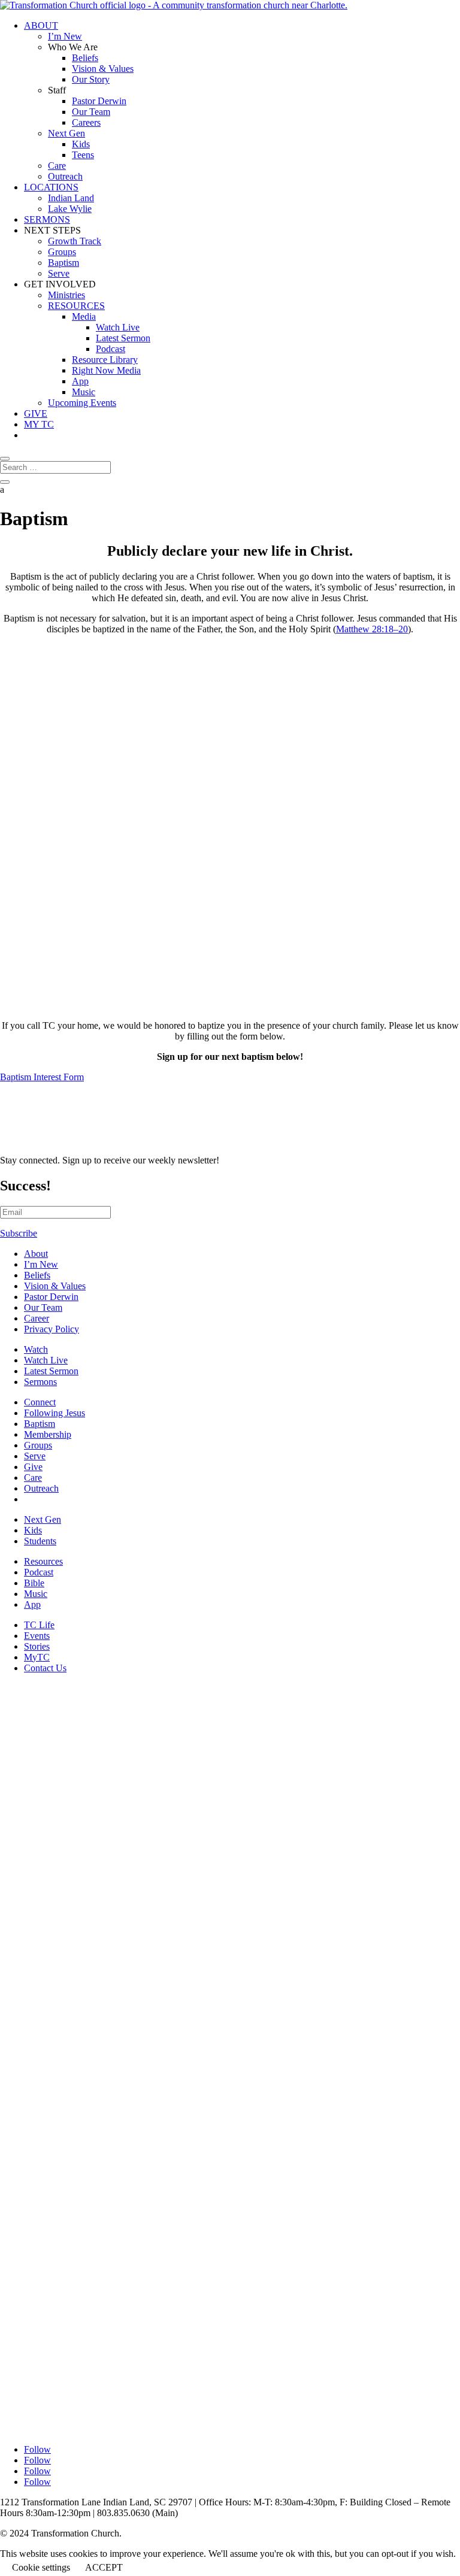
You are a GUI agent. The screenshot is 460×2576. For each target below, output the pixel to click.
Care (57, 166)
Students (40, 1541)
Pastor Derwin (99, 101)
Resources (43, 1561)
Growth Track (75, 241)
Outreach (65, 176)
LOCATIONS (51, 187)
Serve (59, 273)
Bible (34, 1583)
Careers (86, 122)
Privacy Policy (52, 1329)
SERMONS (47, 219)
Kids (81, 144)
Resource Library (105, 360)
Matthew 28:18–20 (372, 629)
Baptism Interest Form (42, 1077)
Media (84, 316)
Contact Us (45, 1668)
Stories (37, 1646)
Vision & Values (103, 69)
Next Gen (66, 133)
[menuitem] (242, 1254)
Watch (36, 1349)
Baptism (63, 263)
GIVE (36, 413)
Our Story (91, 79)
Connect (40, 1402)
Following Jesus (55, 1413)
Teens (83, 155)
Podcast (111, 349)
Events (37, 1636)
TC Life (39, 1625)
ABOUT (41, 25)
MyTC (37, 1657)
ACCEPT (104, 2567)
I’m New (65, 36)
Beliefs (85, 58)
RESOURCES (76, 306)
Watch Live (118, 327)
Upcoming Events (82, 403)
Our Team (91, 112)
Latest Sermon (123, 338)
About (36, 1254)
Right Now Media (106, 370)
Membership (48, 1434)
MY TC (39, 424)
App (80, 381)
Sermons (40, 1382)
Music (84, 392)
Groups (62, 252)
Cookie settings (41, 2567)
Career (37, 1318)
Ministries (66, 295)
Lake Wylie (70, 209)
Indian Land (71, 198)
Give (33, 1467)
